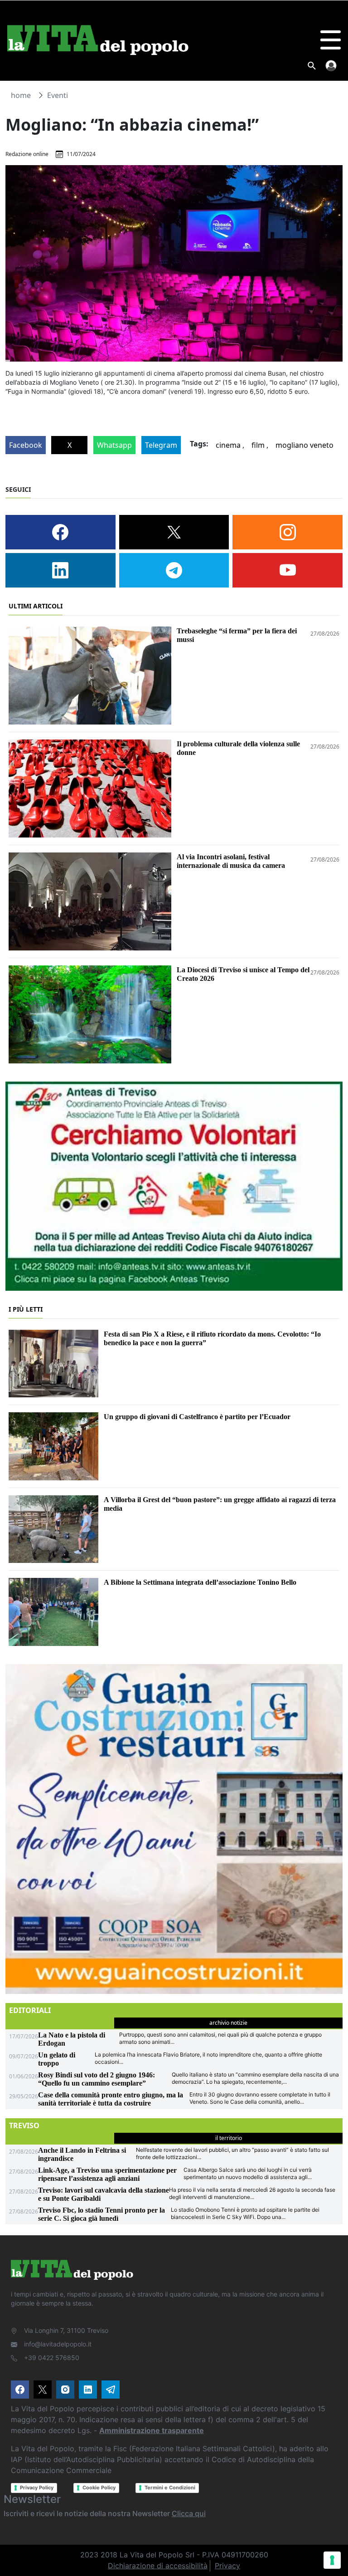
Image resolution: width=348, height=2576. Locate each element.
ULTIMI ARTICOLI (36, 606)
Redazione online (27, 154)
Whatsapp (114, 445)
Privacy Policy (37, 2488)
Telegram (161, 445)
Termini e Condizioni (170, 2488)
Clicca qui (189, 2513)
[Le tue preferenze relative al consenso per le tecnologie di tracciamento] (332, 2560)
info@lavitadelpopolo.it (58, 2344)
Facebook (26, 445)
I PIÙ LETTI (26, 1309)
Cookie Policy (99, 2488)
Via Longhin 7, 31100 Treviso (66, 2330)
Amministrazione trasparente (152, 2430)
